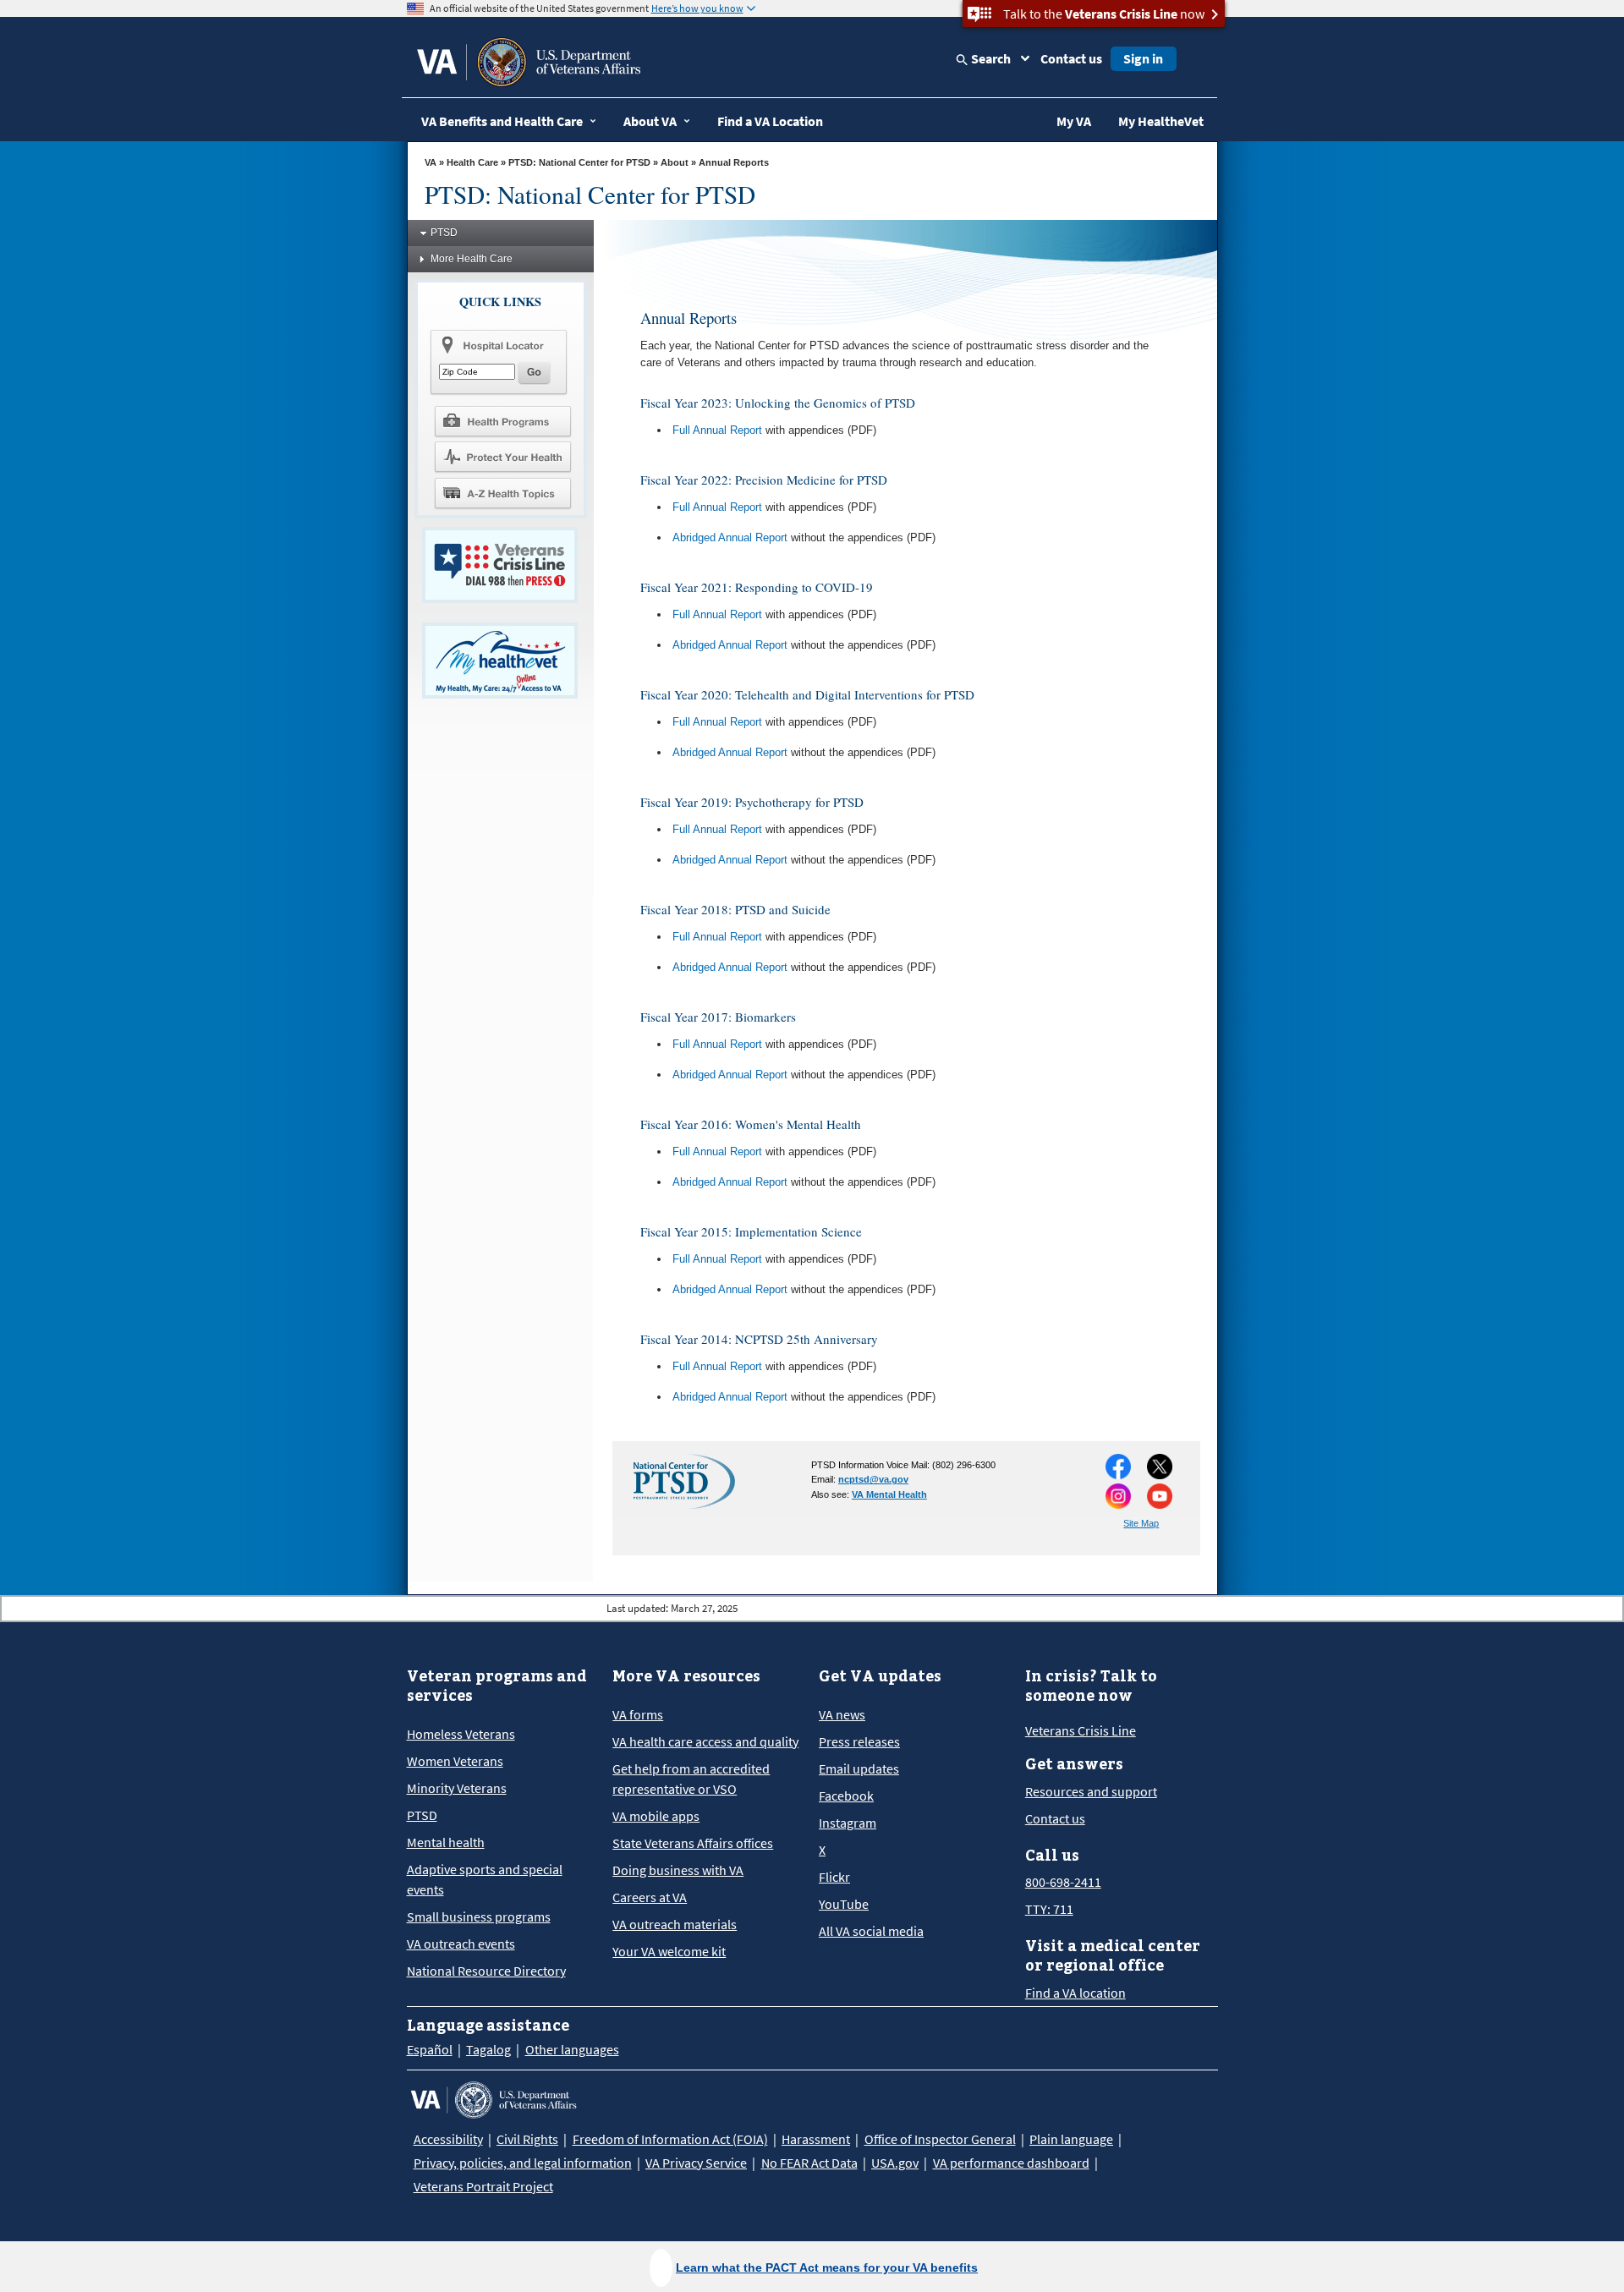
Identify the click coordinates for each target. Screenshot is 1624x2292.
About (675, 162)
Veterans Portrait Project (483, 2186)
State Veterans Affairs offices (693, 1843)
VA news (842, 1714)
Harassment (816, 2139)
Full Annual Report (717, 430)
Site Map (1141, 1523)
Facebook (846, 1796)
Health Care (472, 162)
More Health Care (472, 259)
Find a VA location (1075, 1993)
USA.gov (895, 2163)
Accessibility (448, 2139)
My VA (1074, 121)
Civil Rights (527, 2139)
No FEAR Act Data (809, 2163)
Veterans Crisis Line (1081, 1730)
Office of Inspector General (940, 2139)
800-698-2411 (1063, 1882)
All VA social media (871, 1931)
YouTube (844, 1904)
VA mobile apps (656, 1816)
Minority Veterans (457, 1788)
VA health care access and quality (705, 1741)
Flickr (834, 1877)
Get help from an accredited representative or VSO (691, 1779)
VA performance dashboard (1011, 2163)
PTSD (444, 233)
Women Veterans (455, 1761)
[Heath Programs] (502, 420)
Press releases (859, 1741)
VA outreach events (461, 1944)
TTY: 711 (1049, 1909)
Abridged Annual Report (730, 537)
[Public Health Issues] (502, 457)
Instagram (848, 1823)
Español (430, 2049)
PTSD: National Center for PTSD (579, 162)
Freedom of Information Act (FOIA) (670, 2139)
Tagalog (488, 2049)
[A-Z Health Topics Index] (502, 493)
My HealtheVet (1161, 121)
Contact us (1071, 58)
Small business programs (479, 1916)
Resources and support (1091, 1791)
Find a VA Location (770, 121)
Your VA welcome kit (669, 1951)
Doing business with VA (678, 1870)
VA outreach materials (675, 1924)
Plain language (1071, 2139)
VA (431, 162)
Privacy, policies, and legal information (523, 2163)
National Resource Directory (486, 1971)
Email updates (859, 1768)
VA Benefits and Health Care (502, 121)
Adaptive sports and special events (485, 1879)
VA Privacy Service (696, 2163)
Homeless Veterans (461, 1734)
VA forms (638, 1714)
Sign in (1143, 58)
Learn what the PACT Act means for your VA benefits (827, 2267)
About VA (650, 121)
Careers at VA (650, 1897)
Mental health (446, 1842)
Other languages (572, 2049)
